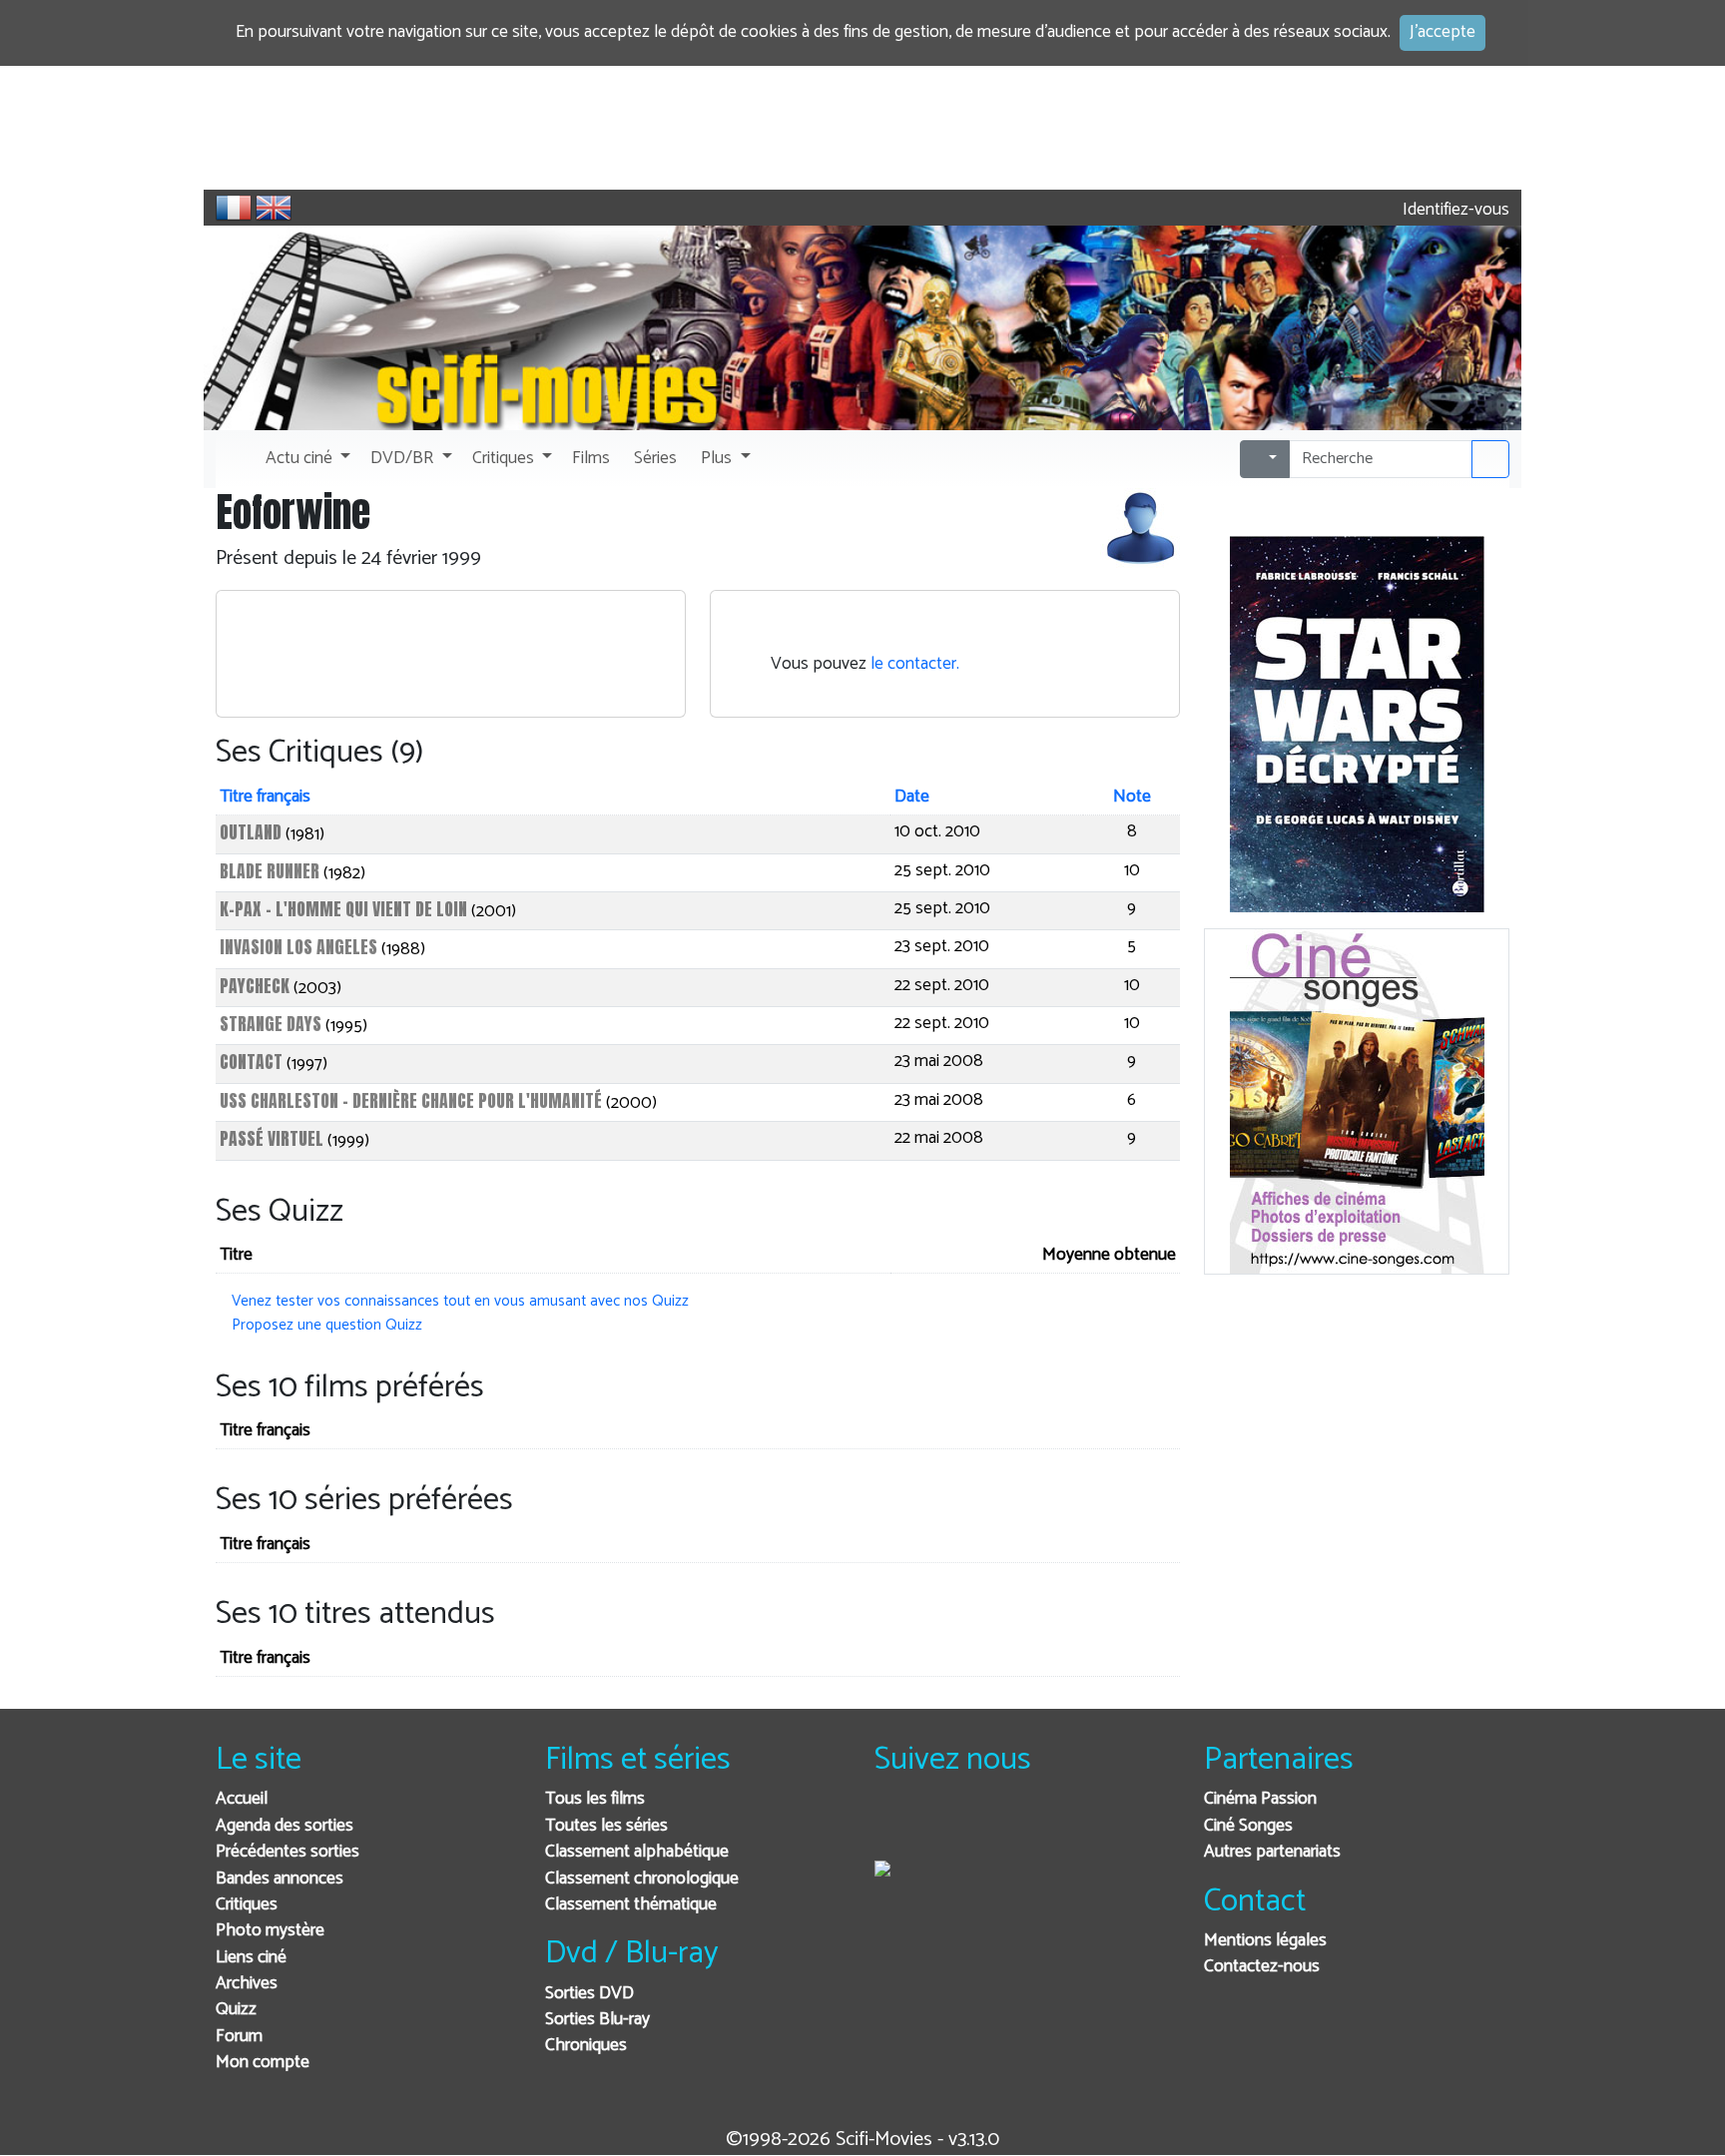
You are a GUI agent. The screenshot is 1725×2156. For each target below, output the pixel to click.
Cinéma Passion (1260, 1799)
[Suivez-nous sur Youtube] (993, 1826)
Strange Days (271, 1024)
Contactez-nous (1262, 1967)
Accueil (242, 1799)
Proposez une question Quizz (327, 1325)
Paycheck (255, 986)
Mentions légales (1265, 1941)
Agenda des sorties (285, 1826)
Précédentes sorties (287, 1852)
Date (912, 797)
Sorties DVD (589, 1994)
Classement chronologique (642, 1879)
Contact (251, 1062)
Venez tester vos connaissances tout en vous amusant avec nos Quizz (460, 1301)
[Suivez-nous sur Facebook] (895, 1826)
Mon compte (263, 2063)
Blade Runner (270, 871)
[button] (306, 459)
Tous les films (595, 1799)
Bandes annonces (280, 1879)
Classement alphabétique (637, 1852)
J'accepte (1442, 32)
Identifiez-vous (1454, 210)
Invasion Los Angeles (298, 947)
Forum (239, 2037)
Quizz (236, 2010)
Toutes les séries (606, 1826)
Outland (251, 832)
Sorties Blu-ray (597, 2020)
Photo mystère (270, 1931)
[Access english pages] (274, 208)
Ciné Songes (1248, 1826)
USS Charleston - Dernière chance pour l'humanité (411, 1100)
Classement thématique (631, 1905)
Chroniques (586, 2046)
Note (1132, 797)
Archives (247, 1984)
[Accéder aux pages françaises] (234, 208)
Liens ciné (251, 1958)
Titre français (265, 797)
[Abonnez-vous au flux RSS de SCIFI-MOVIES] (1042, 1826)
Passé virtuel (272, 1138)
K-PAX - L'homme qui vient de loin (343, 909)
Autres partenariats (1272, 1852)
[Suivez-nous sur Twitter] (944, 1826)
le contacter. (915, 664)
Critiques (247, 1905)
